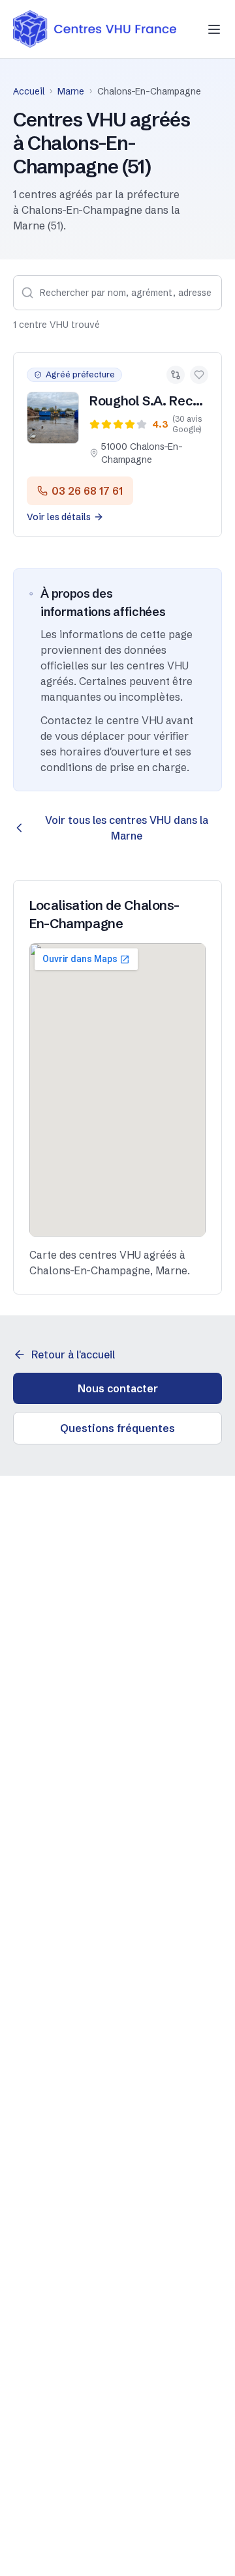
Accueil (29, 91)
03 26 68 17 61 (87, 491)
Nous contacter (118, 1388)
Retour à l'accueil (73, 1354)
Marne (71, 91)
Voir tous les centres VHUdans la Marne (127, 828)
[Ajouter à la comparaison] (176, 375)
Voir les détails (59, 517)
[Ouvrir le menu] (214, 29)
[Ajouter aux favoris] (199, 375)
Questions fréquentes (117, 1428)
